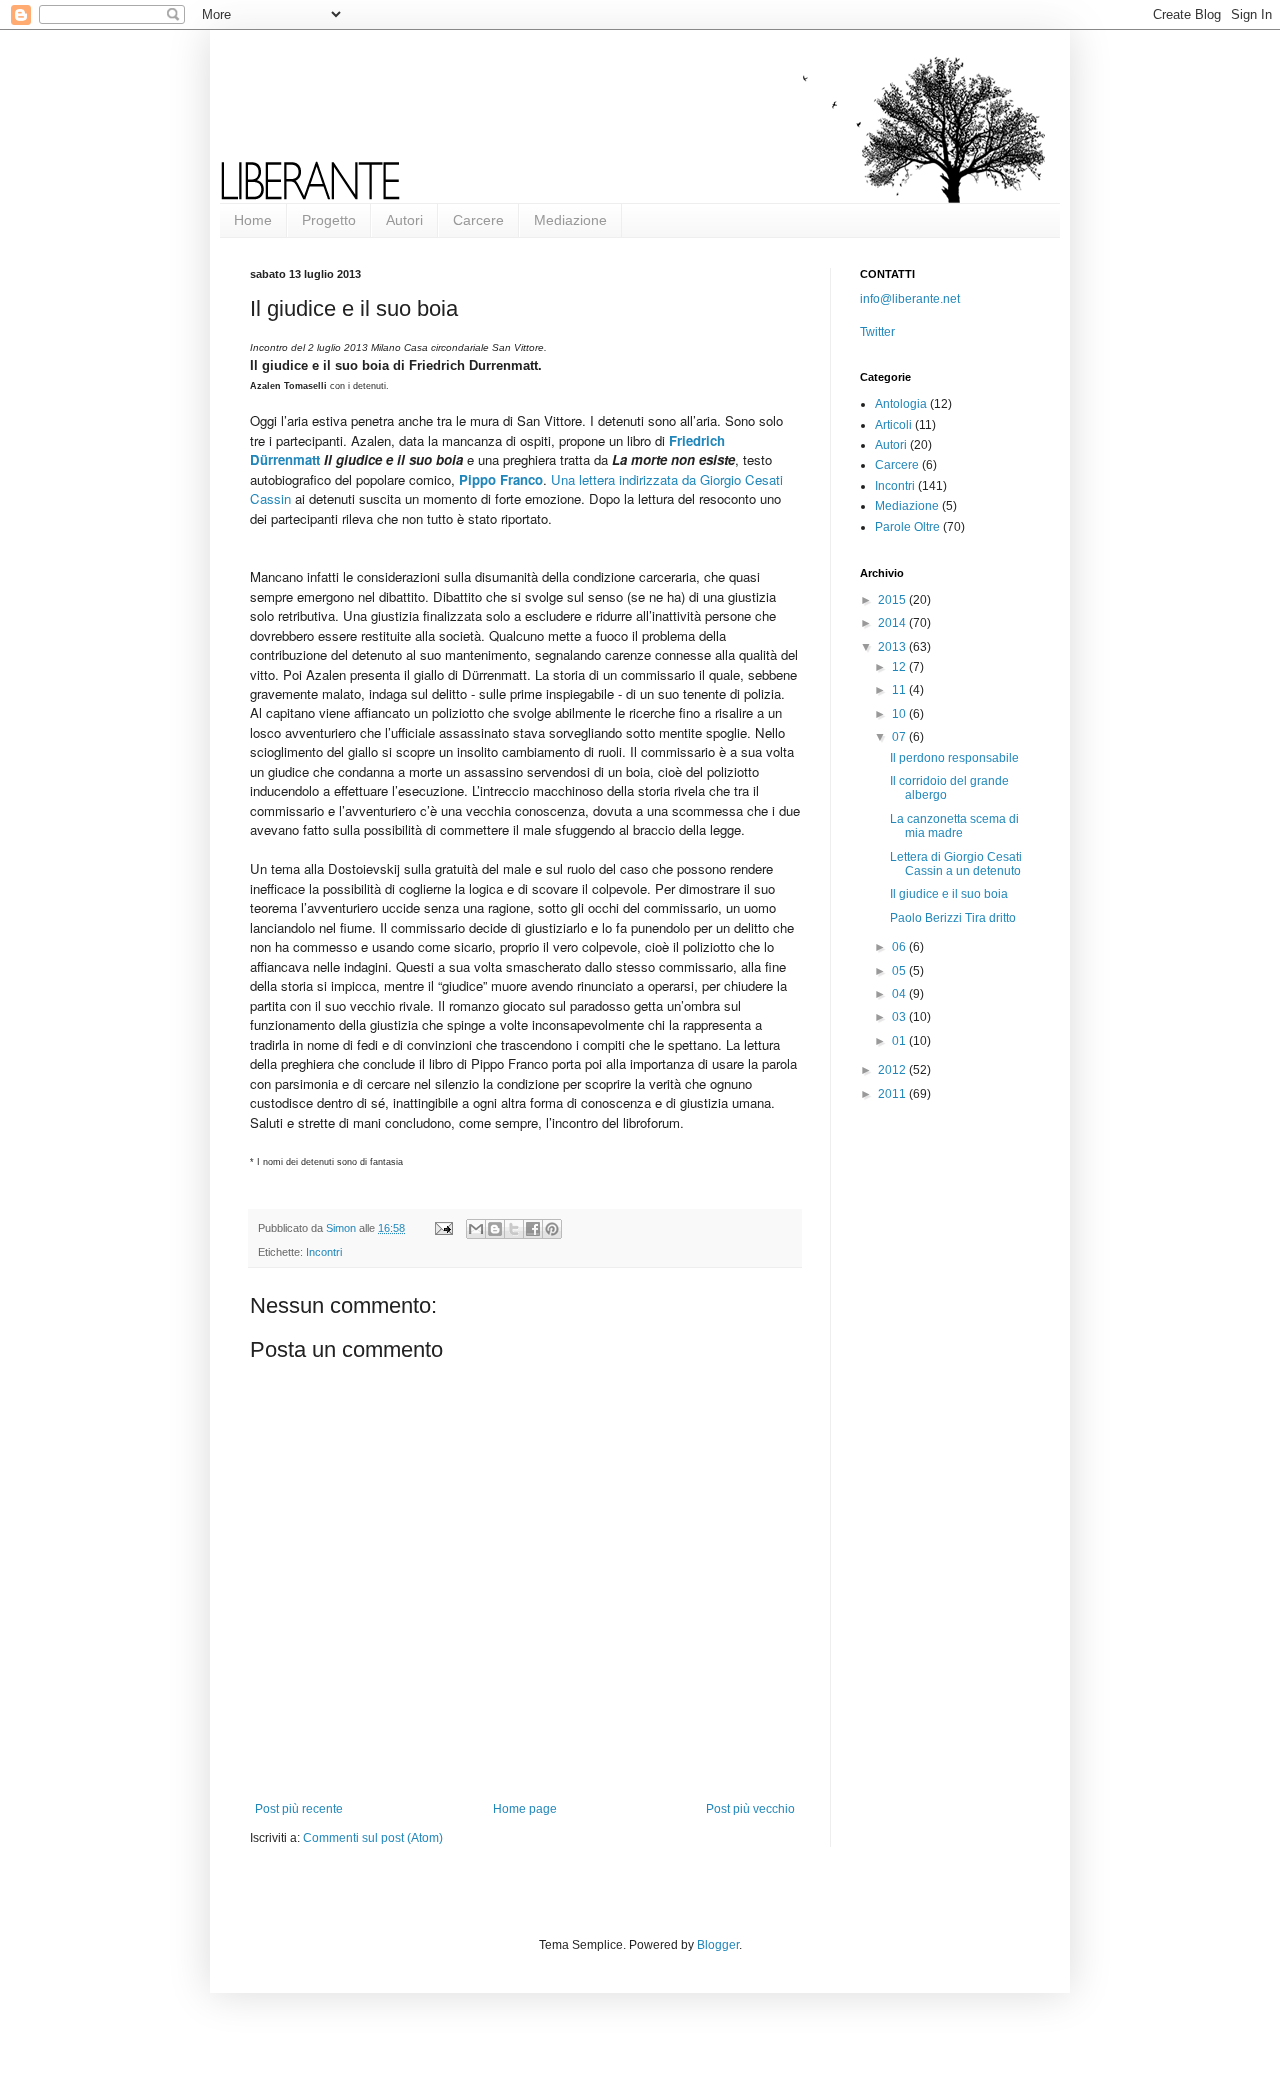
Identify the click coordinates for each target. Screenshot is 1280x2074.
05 (900, 971)
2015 (893, 600)
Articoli (893, 425)
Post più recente (299, 1809)
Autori (404, 220)
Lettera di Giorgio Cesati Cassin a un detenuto (956, 864)
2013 (893, 647)
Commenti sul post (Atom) (373, 1838)
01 (900, 1041)
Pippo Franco (501, 479)
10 (900, 714)
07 (900, 737)
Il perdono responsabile (954, 758)
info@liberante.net (910, 299)
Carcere (478, 220)
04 (900, 994)
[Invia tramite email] (476, 1229)
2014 (893, 623)
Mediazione (570, 220)
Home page (525, 1809)
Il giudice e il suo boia (949, 894)
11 (900, 690)
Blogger (718, 1945)
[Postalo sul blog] (495, 1229)
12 (900, 667)
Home (253, 220)
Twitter (877, 332)
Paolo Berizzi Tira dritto (953, 918)
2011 (893, 1094)
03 (900, 1017)
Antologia (901, 404)
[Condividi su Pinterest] (552, 1229)
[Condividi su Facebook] (533, 1229)
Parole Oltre (907, 527)
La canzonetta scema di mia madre (954, 826)
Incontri (324, 1252)
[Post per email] (443, 1228)
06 (900, 947)
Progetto (329, 220)
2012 (893, 1070)
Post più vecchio (750, 1809)
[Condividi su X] (514, 1229)
